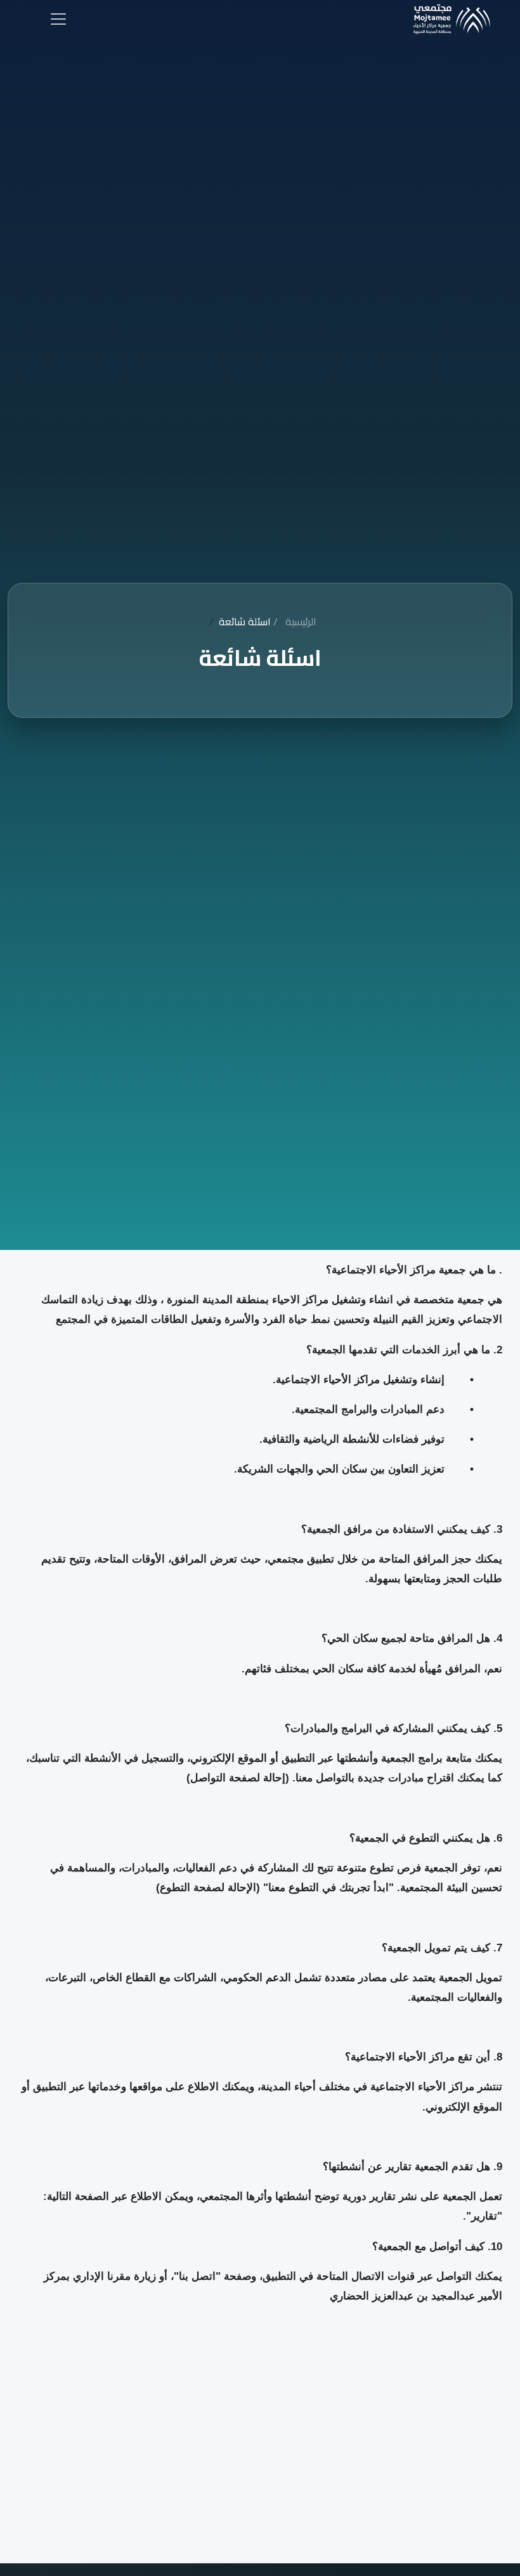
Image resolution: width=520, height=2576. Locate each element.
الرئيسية (294, 621)
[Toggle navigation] (58, 19)
